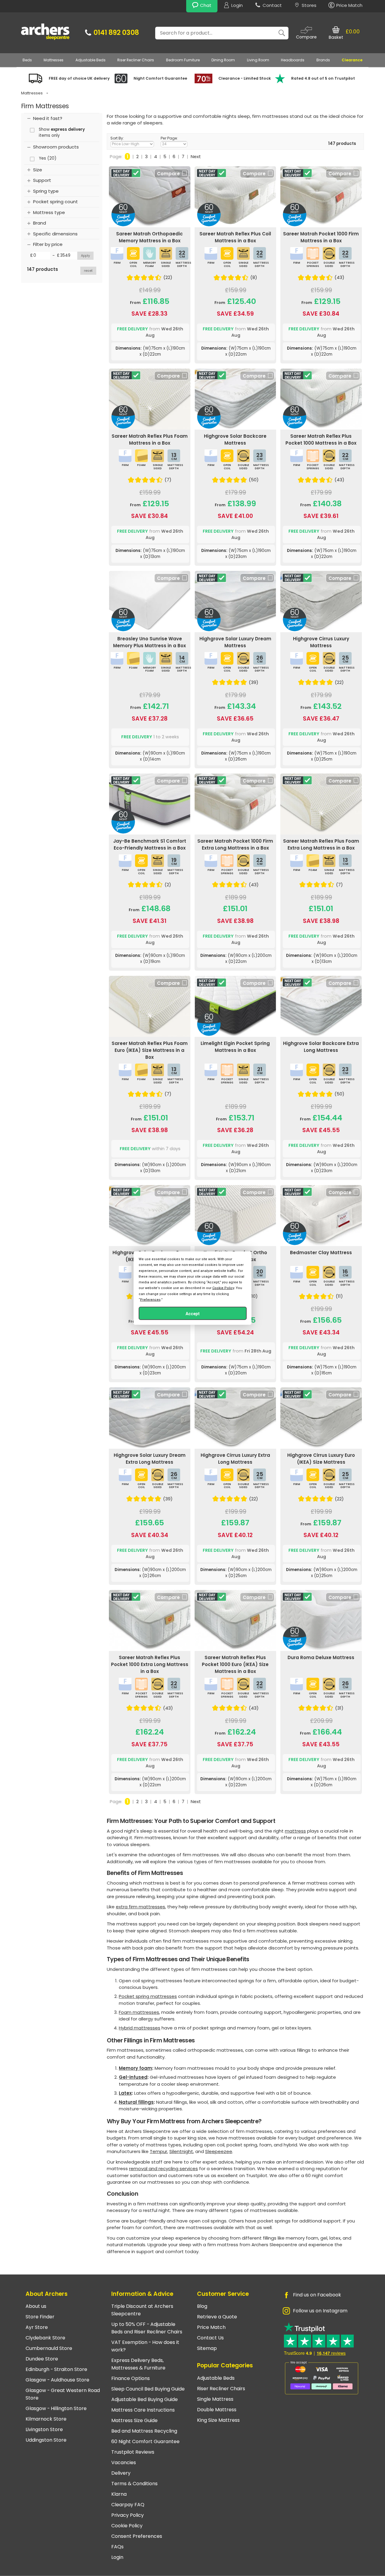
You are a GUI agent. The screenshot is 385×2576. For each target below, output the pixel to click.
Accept (193, 1313)
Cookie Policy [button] (223, 1288)
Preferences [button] (150, 1299)
